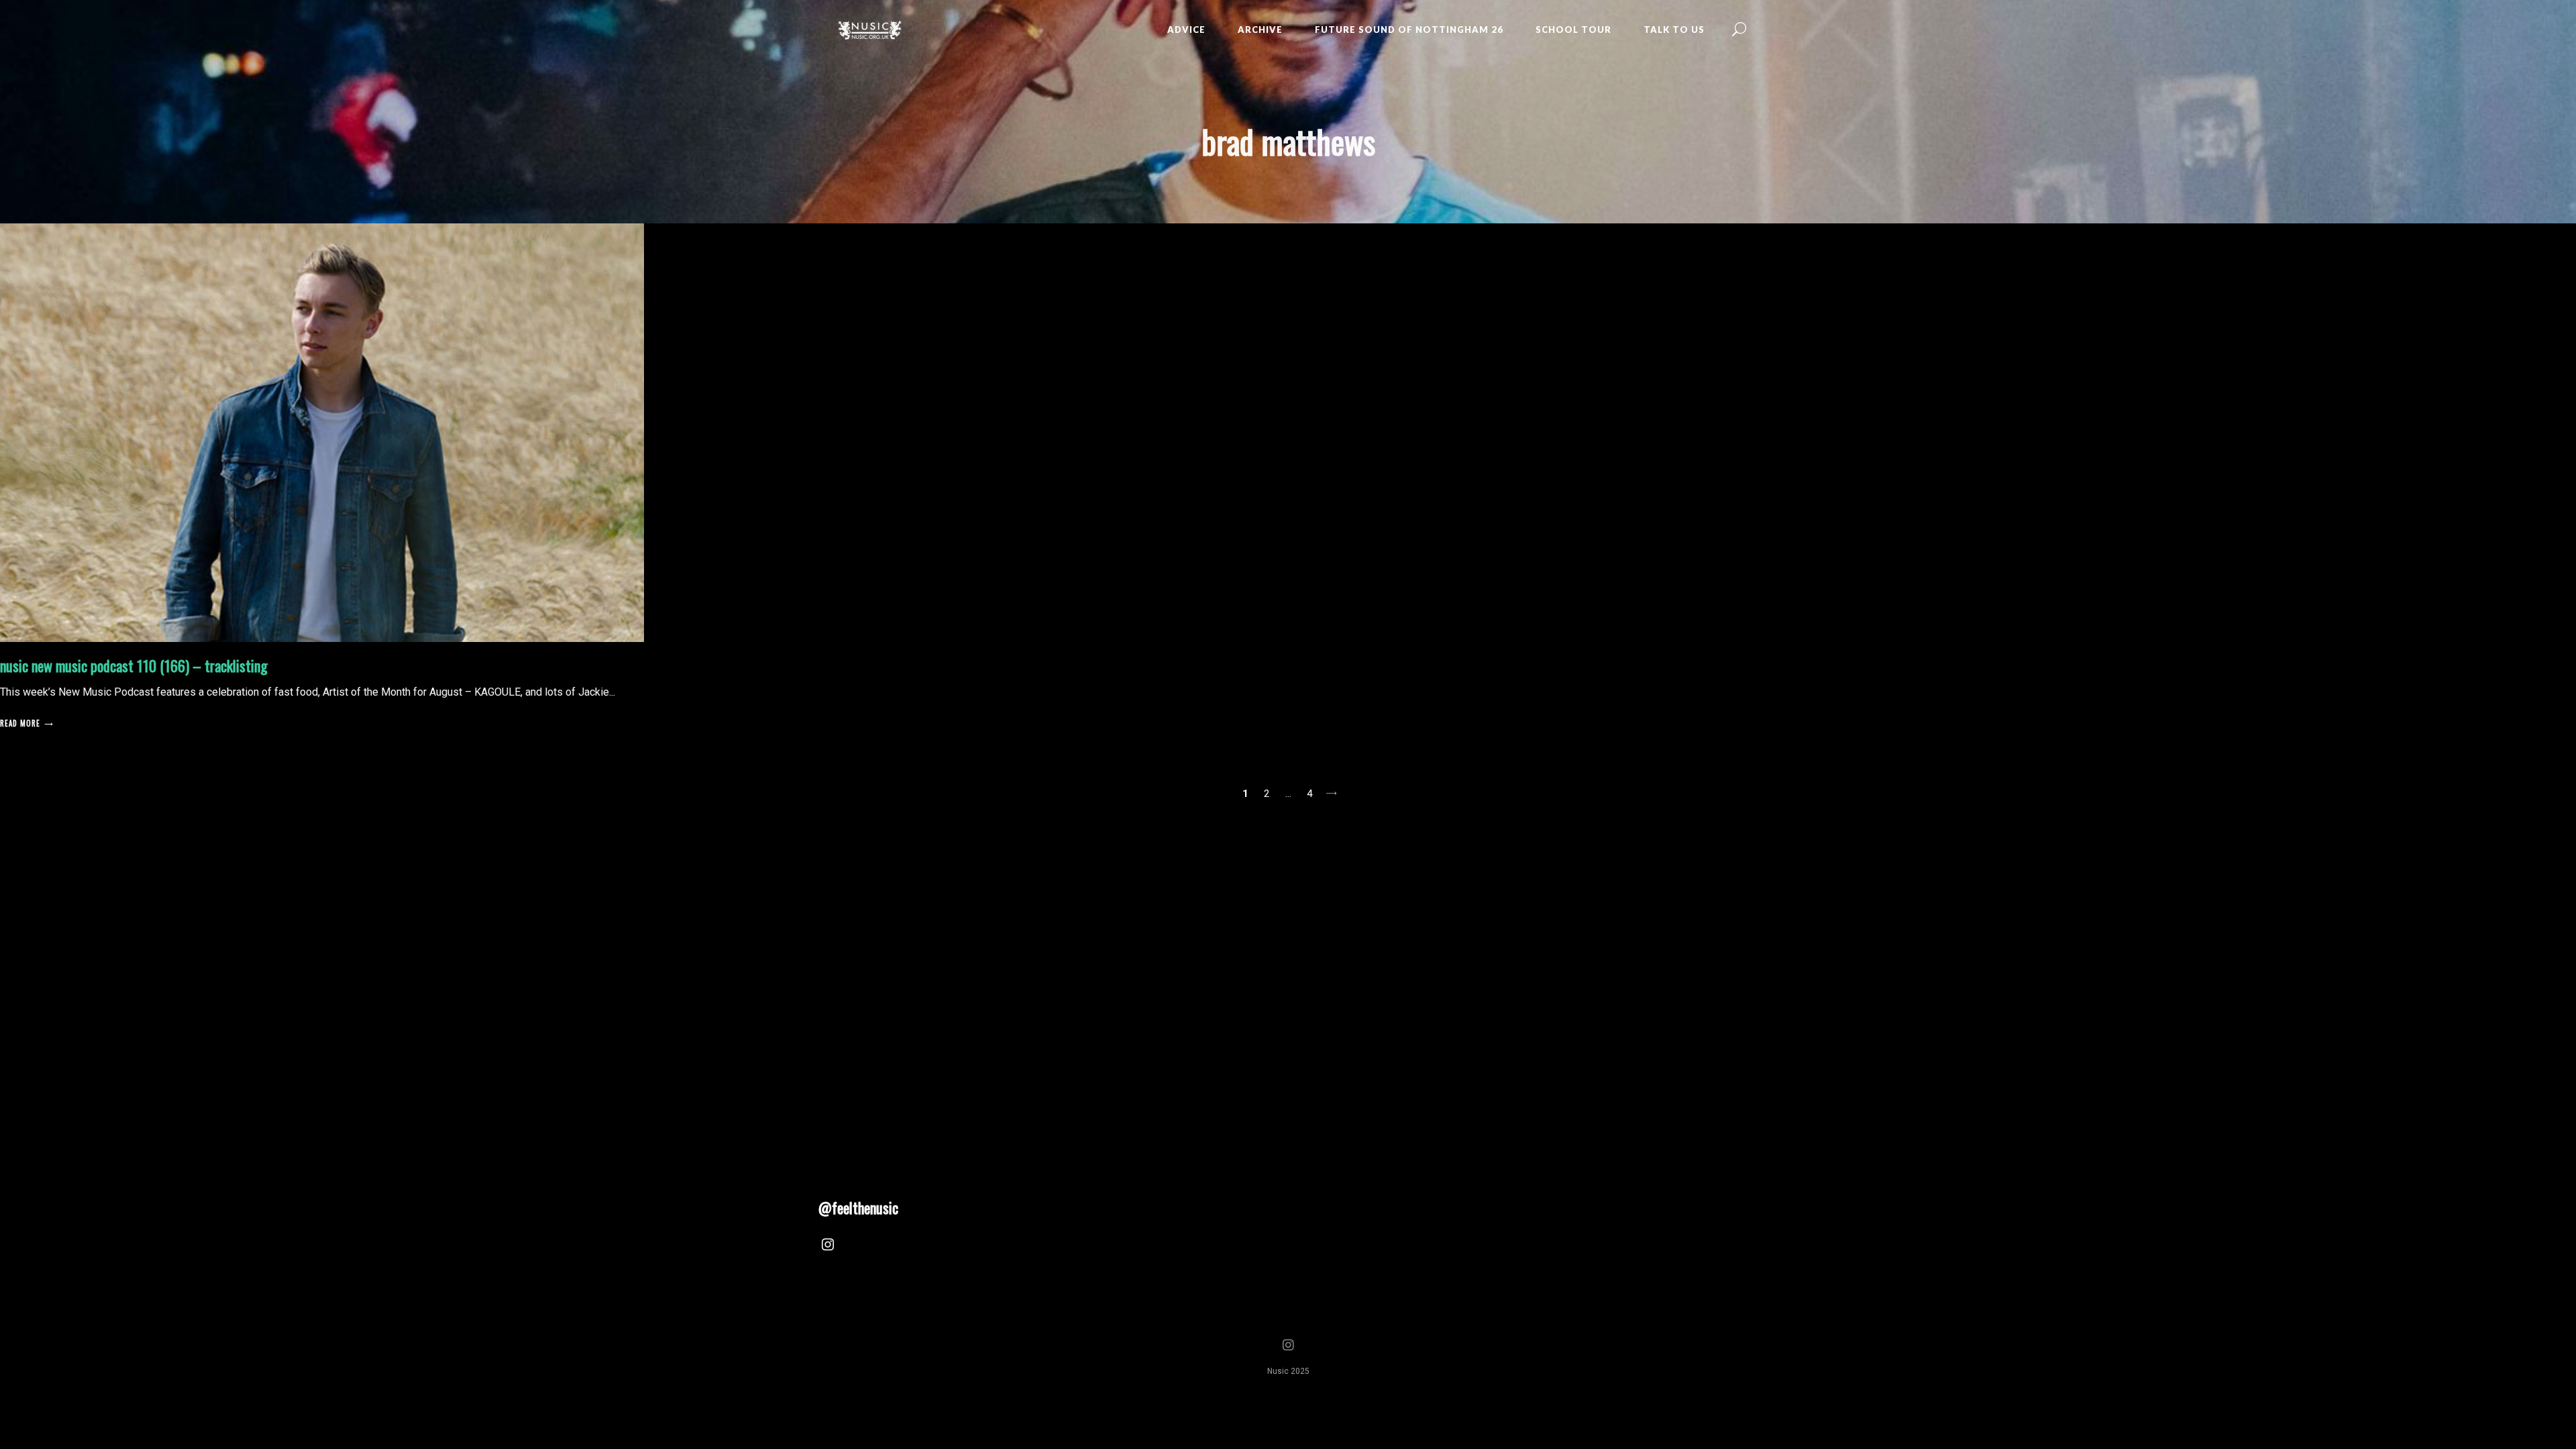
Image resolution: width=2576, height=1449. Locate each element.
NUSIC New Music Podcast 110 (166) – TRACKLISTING (134, 665)
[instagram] (828, 1246)
